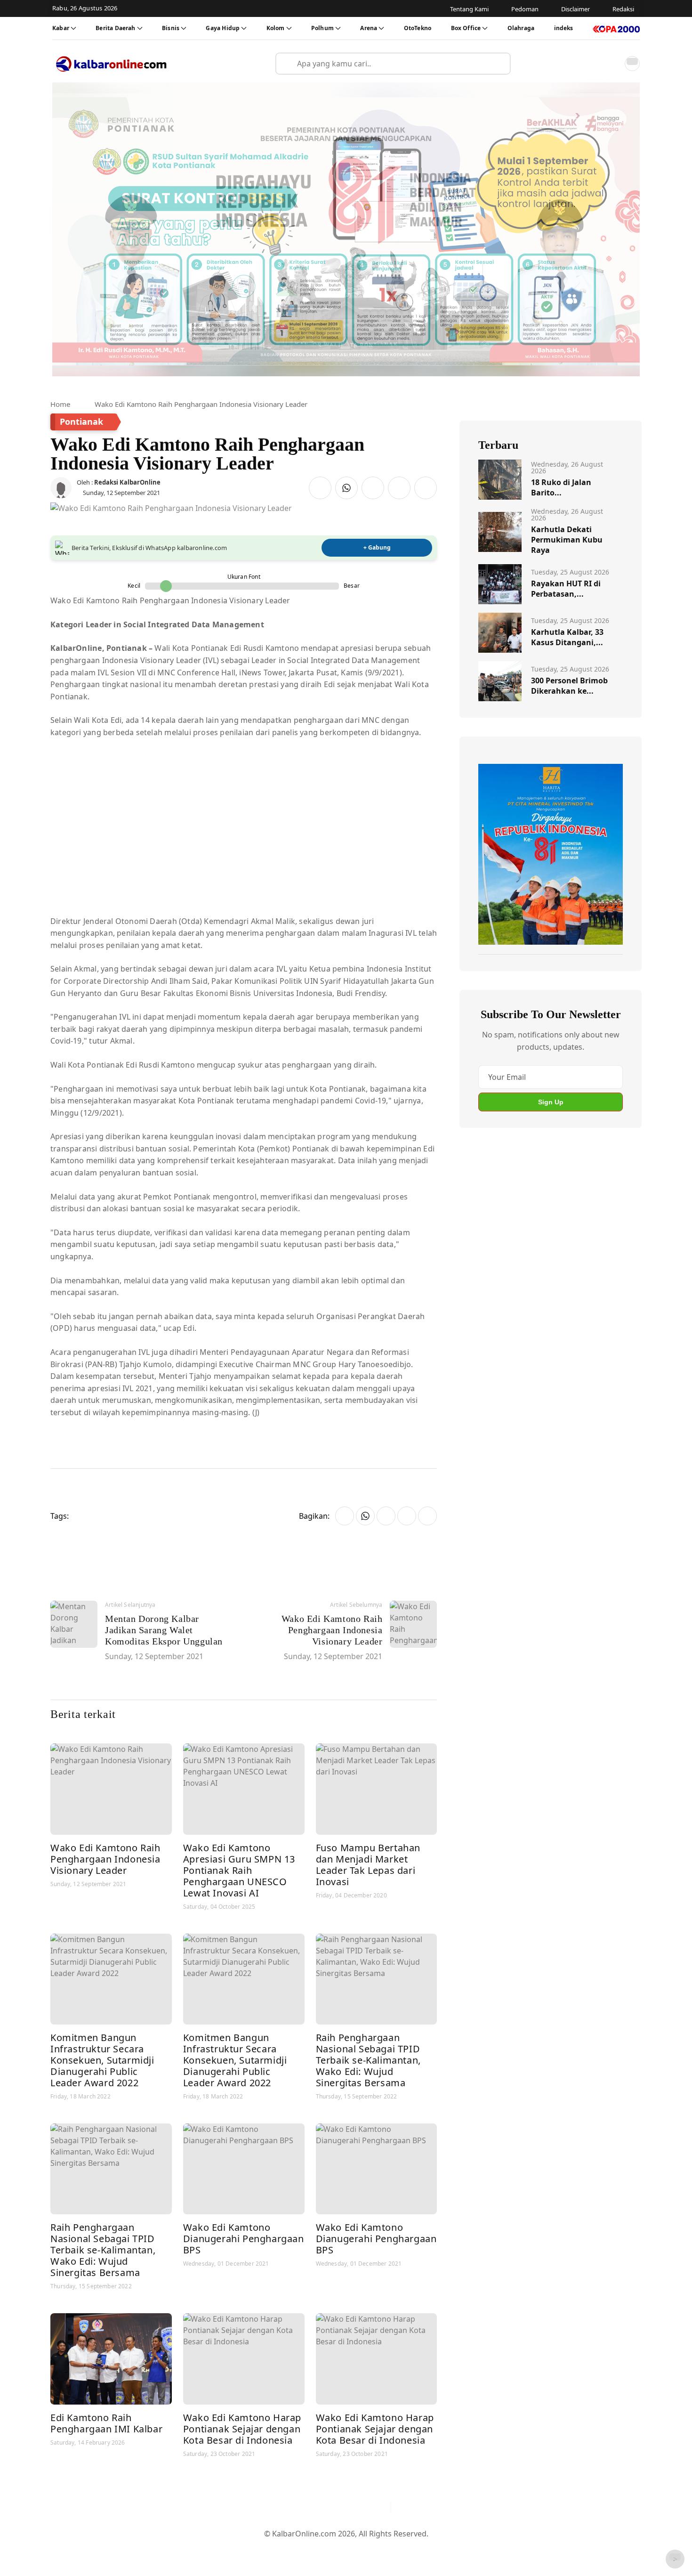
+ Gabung (377, 547)
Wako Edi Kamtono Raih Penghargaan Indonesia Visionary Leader (105, 1859)
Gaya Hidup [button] (223, 28)
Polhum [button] (322, 28)
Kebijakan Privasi (435, 2549)
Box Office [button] (466, 28)
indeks (564, 28)
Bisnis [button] (171, 28)
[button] (612, 64)
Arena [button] (369, 28)
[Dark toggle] (632, 64)
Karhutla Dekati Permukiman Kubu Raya (567, 540)
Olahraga (521, 28)
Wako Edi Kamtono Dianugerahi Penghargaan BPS (244, 2239)
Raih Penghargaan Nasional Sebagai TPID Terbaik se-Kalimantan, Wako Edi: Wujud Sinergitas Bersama (368, 2060)
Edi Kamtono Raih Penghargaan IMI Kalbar (106, 2423)
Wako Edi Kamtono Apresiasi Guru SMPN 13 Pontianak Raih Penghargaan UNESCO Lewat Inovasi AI (239, 1870)
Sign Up (551, 1102)
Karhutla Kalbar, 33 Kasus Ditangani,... (567, 637)
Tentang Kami (251, 2549)
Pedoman (300, 2549)
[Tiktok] (379, 2507)
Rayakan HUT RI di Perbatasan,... (566, 589)
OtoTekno (418, 28)
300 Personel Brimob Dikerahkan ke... (569, 686)
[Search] (499, 64)
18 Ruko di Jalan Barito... (561, 487)
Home (60, 404)
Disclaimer (344, 2549)
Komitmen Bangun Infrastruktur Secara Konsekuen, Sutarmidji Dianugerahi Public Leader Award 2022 (102, 2060)
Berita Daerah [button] (115, 28)
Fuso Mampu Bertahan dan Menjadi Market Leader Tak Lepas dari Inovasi (368, 1865)
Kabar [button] (61, 28)
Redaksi (384, 2549)
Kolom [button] (276, 28)
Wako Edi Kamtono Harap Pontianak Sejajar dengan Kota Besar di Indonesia (242, 2429)
